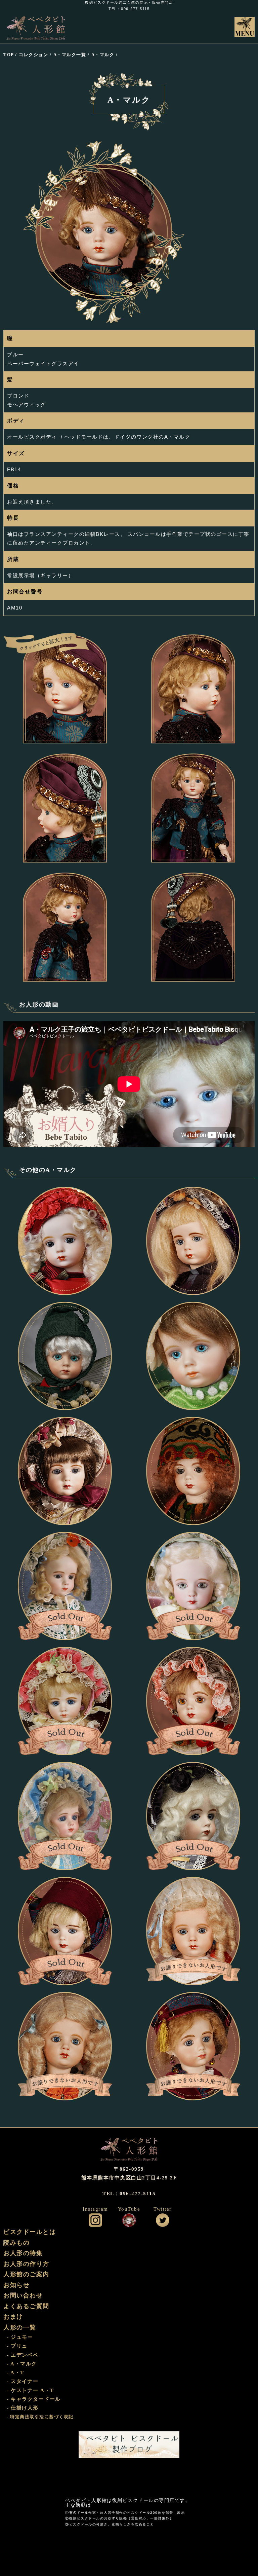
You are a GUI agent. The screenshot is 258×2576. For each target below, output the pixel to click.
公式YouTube (129, 2220)
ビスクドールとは (30, 2232)
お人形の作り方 (26, 2264)
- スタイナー (23, 2381)
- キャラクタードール (34, 2399)
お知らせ (16, 2285)
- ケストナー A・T (30, 2390)
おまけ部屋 (129, 2478)
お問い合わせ (23, 2295)
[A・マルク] (65, 689)
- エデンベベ (23, 2355)
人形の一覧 (20, 2327)
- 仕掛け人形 (23, 2408)
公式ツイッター (163, 2220)
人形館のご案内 (26, 2274)
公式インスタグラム (95, 2220)
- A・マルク (22, 2364)
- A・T (15, 2372)
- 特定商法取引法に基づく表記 (40, 2417)
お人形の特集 (23, 2253)
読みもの (16, 2243)
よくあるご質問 (26, 2306)
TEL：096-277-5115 (129, 9)
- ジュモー (20, 2337)
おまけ (13, 2317)
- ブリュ (17, 2346)
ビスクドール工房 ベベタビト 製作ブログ (129, 2445)
